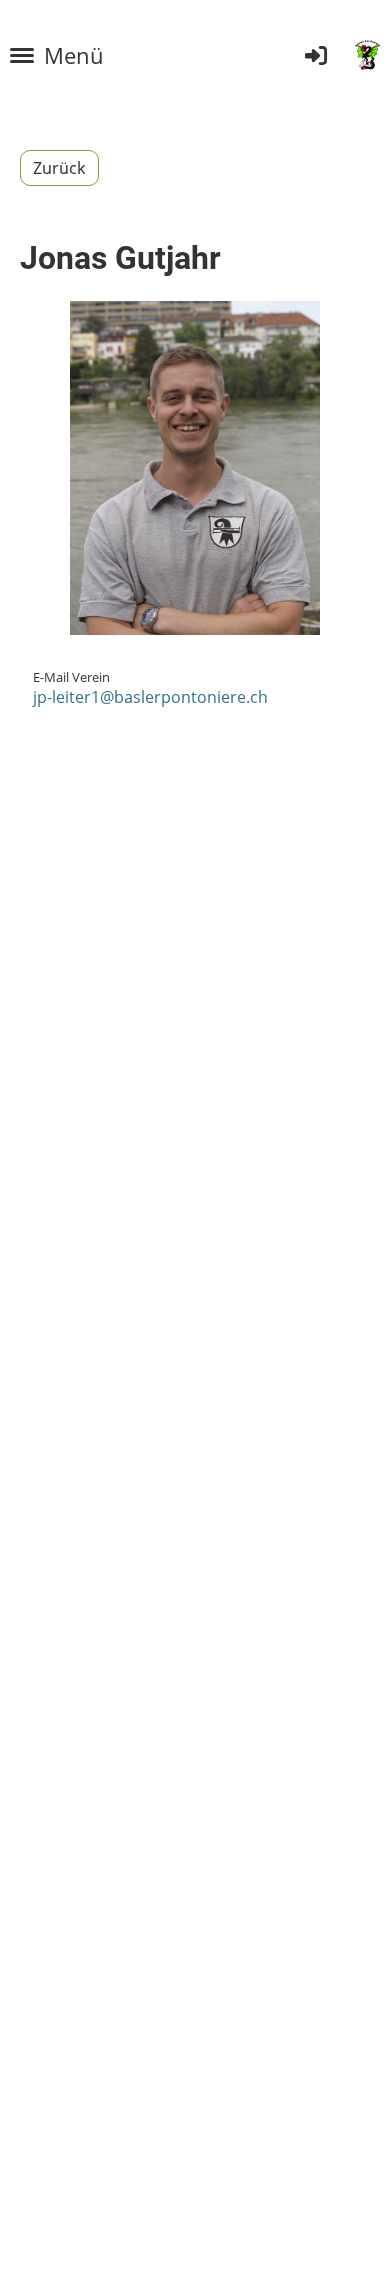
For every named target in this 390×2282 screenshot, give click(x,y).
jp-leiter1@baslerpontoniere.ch (150, 697)
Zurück (59, 168)
